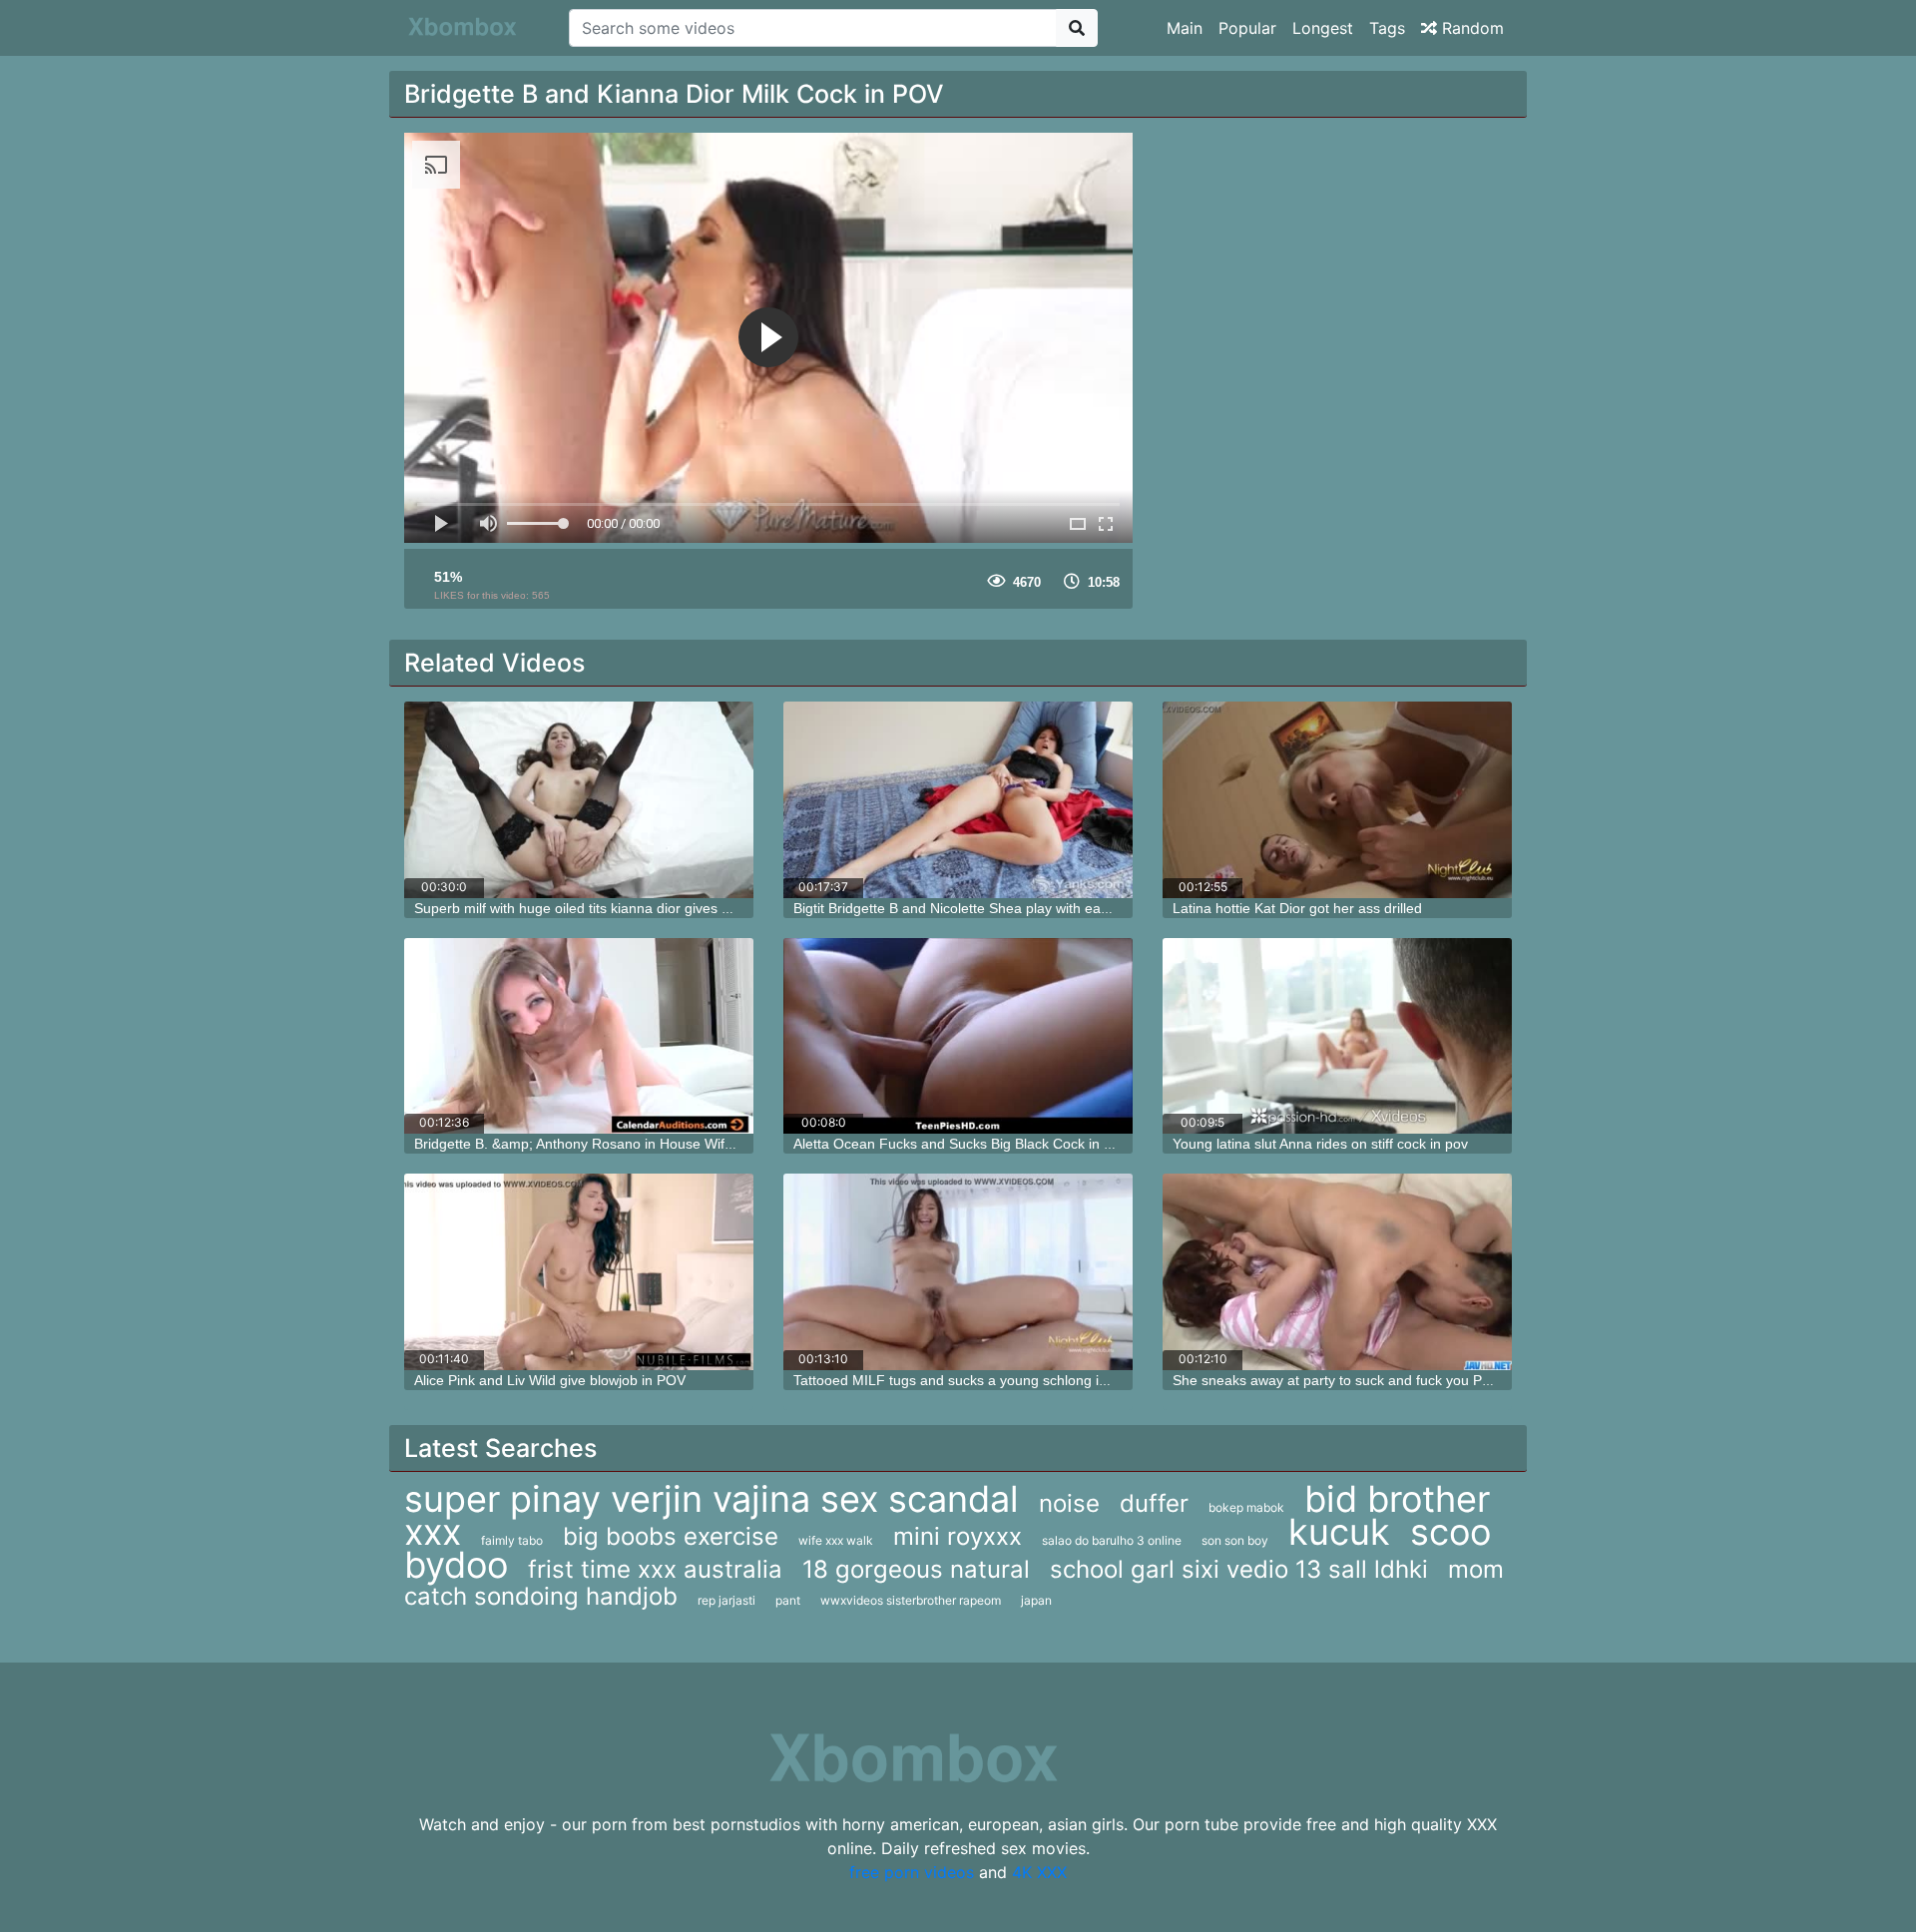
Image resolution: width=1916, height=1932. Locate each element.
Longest (1323, 28)
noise (1069, 1503)
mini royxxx (958, 1536)
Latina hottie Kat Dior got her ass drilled (1297, 908)
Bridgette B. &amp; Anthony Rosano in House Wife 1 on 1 (595, 1144)
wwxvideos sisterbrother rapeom (911, 1600)
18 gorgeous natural (916, 1569)
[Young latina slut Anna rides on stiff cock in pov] (1337, 1036)
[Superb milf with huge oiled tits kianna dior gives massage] (579, 800)
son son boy (1235, 1540)
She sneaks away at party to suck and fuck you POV (1337, 1380)
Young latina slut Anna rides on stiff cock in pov (1320, 1144)
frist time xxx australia (655, 1569)
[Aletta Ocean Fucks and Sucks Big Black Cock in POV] (958, 1036)
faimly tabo (512, 1540)
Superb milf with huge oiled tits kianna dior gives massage (597, 908)
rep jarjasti (726, 1600)
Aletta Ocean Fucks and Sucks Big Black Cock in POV (963, 1144)
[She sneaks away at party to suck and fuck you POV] (1337, 1272)
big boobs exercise (671, 1536)
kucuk (1339, 1532)
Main (1185, 28)
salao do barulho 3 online (1112, 1540)
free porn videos (912, 1872)
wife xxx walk (836, 1540)
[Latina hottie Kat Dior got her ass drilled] (1337, 800)
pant (788, 1600)
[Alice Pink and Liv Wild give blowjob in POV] (579, 1272)
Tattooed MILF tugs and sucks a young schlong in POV (966, 1380)
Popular (1247, 28)
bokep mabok (1246, 1507)
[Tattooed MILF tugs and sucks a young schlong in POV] (958, 1272)
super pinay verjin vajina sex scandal (712, 1499)
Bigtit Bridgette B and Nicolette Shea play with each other (973, 908)
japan (1036, 1600)
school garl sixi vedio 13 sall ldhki (1239, 1569)
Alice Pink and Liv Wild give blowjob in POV (550, 1380)
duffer (1154, 1503)
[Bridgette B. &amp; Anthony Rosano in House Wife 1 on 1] (579, 1036)
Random (1470, 28)
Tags (1387, 28)
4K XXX (1039, 1872)
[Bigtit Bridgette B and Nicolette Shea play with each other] (958, 800)
